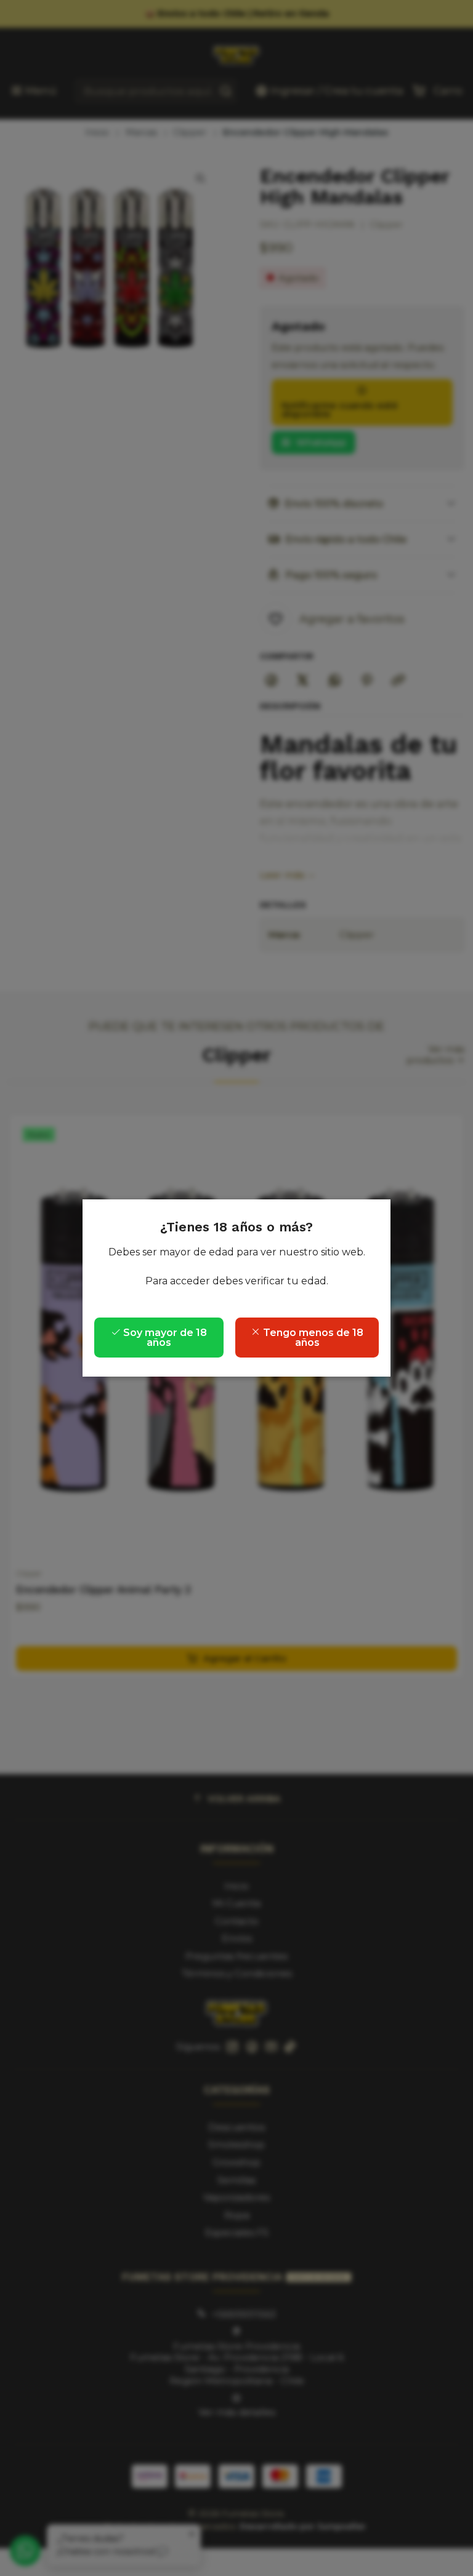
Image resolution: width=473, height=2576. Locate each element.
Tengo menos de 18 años (312, 1338)
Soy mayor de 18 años (164, 1338)
